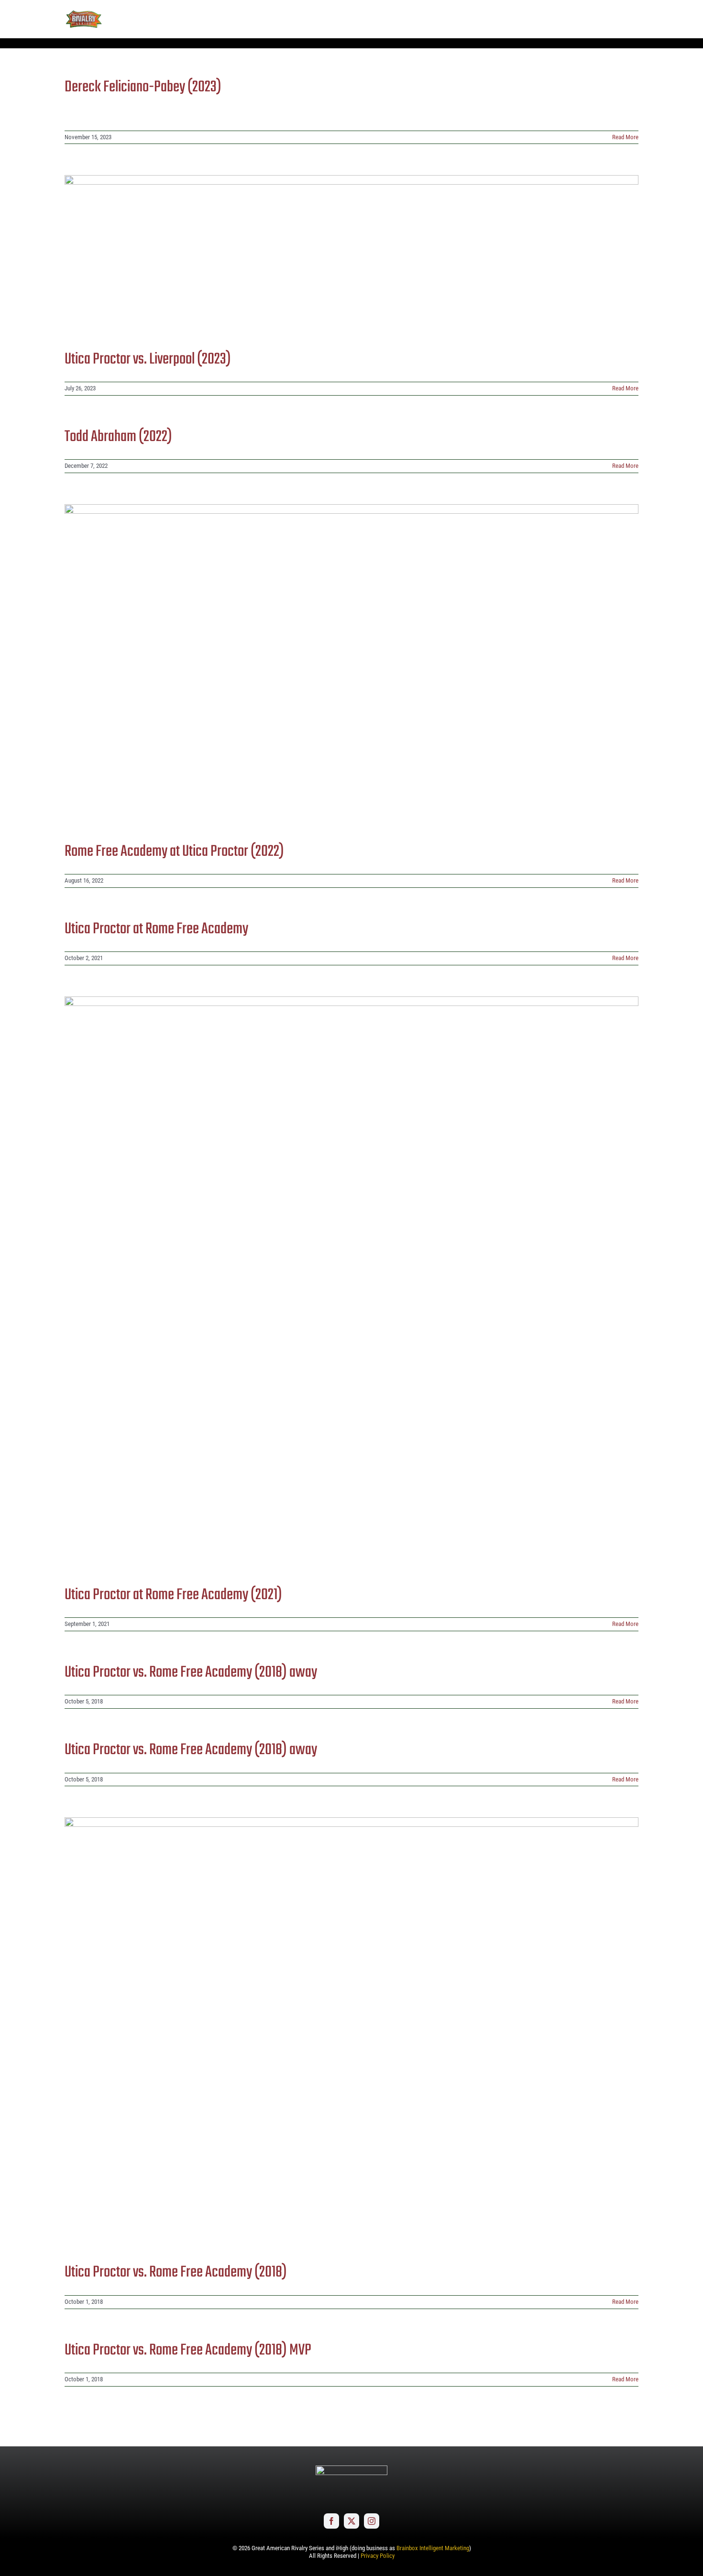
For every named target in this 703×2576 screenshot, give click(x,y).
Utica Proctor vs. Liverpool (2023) (148, 359)
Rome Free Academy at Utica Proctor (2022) (174, 852)
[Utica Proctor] (351, 255)
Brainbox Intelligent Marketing (433, 2548)
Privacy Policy (378, 2556)
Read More (625, 137)
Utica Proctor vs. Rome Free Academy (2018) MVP (188, 2350)
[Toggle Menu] (631, 19)
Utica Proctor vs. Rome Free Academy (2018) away (191, 1673)
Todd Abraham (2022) (118, 437)
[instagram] (372, 2521)
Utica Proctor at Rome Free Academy (156, 929)
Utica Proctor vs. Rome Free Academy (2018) (176, 2272)
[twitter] (351, 2521)
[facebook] (331, 2521)
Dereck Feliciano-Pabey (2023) (143, 87)
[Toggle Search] (605, 19)
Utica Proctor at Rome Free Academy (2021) (173, 1595)
